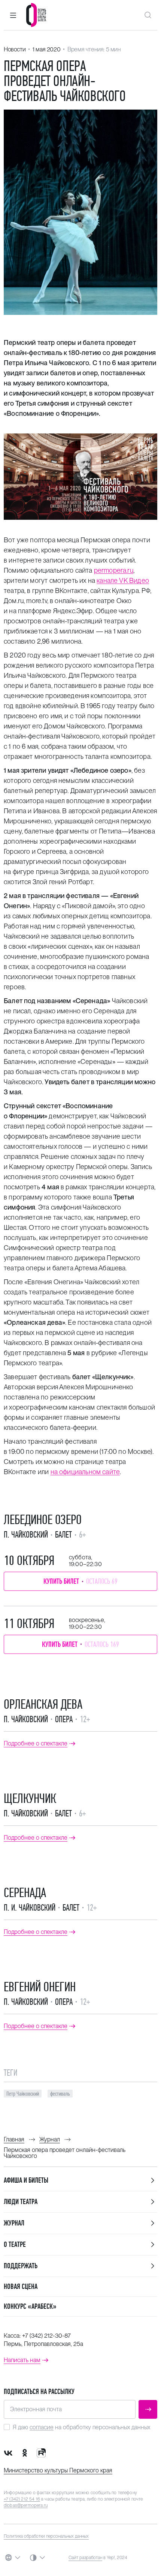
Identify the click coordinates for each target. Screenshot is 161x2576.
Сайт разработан (85, 2558)
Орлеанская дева (43, 1704)
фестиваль (60, 2094)
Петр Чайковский (23, 2094)
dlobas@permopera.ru (26, 2505)
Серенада (25, 1893)
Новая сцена (21, 2286)
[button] (13, 15)
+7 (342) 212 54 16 (22, 2499)
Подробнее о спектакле (36, 1744)
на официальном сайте (85, 1472)
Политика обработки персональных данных (46, 2536)
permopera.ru (114, 570)
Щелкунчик (30, 1798)
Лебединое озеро (43, 1520)
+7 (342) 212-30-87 (46, 2336)
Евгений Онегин (40, 1987)
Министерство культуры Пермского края (58, 2470)
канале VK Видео (123, 580)
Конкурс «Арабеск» (30, 2306)
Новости (15, 49)
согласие (42, 2427)
